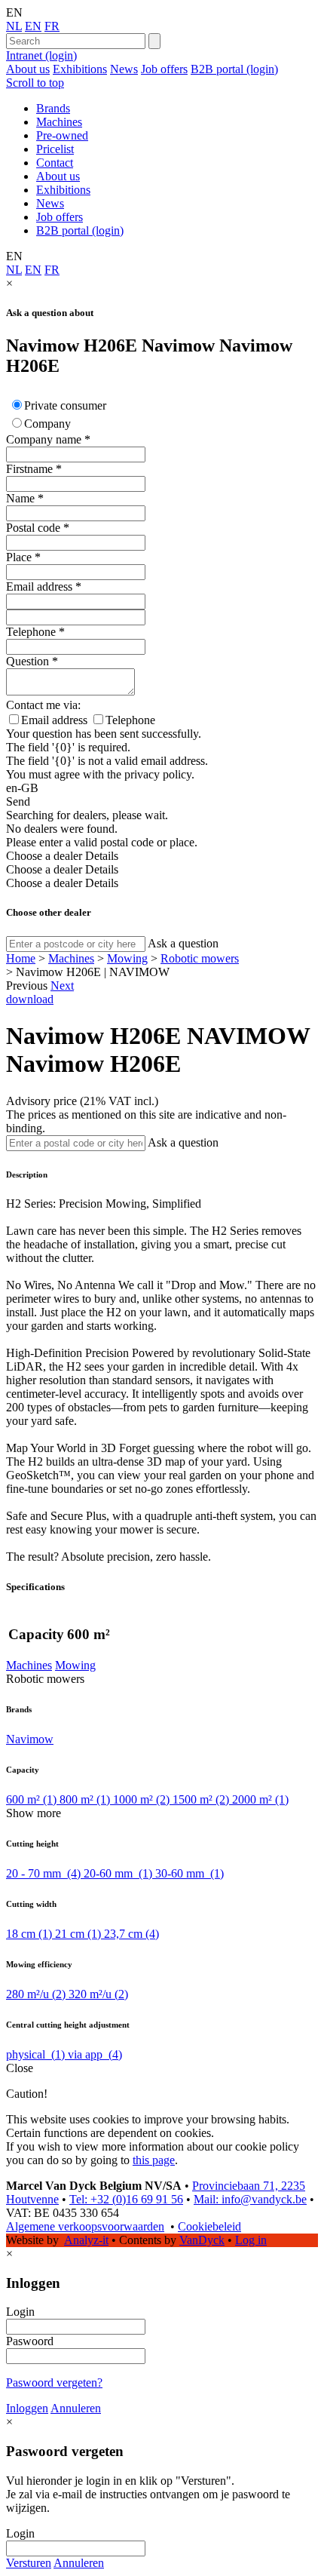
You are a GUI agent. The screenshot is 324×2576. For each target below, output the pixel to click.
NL (14, 26)
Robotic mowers (200, 958)
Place (19, 557)
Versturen (29, 2563)
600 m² (31, 1799)
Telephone (31, 632)
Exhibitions (80, 69)
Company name (44, 439)
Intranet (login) (41, 55)
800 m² (85, 1799)
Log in (251, 2240)
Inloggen (27, 2408)
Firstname (29, 469)
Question (28, 661)
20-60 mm (118, 1873)
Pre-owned (62, 135)
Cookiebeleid (209, 2226)
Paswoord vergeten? (54, 2383)
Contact (55, 163)
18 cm (29, 1934)
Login (20, 2312)
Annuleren (76, 2408)
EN (33, 26)
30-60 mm (190, 1873)
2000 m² (260, 1799)
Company (47, 424)
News (124, 69)
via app (95, 2054)
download (30, 999)
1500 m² (201, 1799)
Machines (59, 122)
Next (62, 986)
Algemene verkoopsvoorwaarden (85, 2226)
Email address (39, 586)
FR (52, 26)
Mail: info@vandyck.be (250, 2199)
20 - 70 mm (43, 1873)
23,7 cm (131, 1934)
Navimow (30, 1739)
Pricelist (55, 149)
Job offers (164, 69)
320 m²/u (98, 1994)
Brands (53, 108)
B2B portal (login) (234, 69)
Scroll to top (35, 83)
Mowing (127, 958)
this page (154, 2160)
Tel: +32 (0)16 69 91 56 (126, 2199)
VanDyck (202, 2240)
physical (35, 2054)
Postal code (33, 528)
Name (20, 498)
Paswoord (30, 2341)
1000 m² (141, 1799)
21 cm (78, 1934)
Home (21, 958)
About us (28, 69)
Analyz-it (86, 2240)
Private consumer (65, 405)
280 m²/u (36, 1994)
